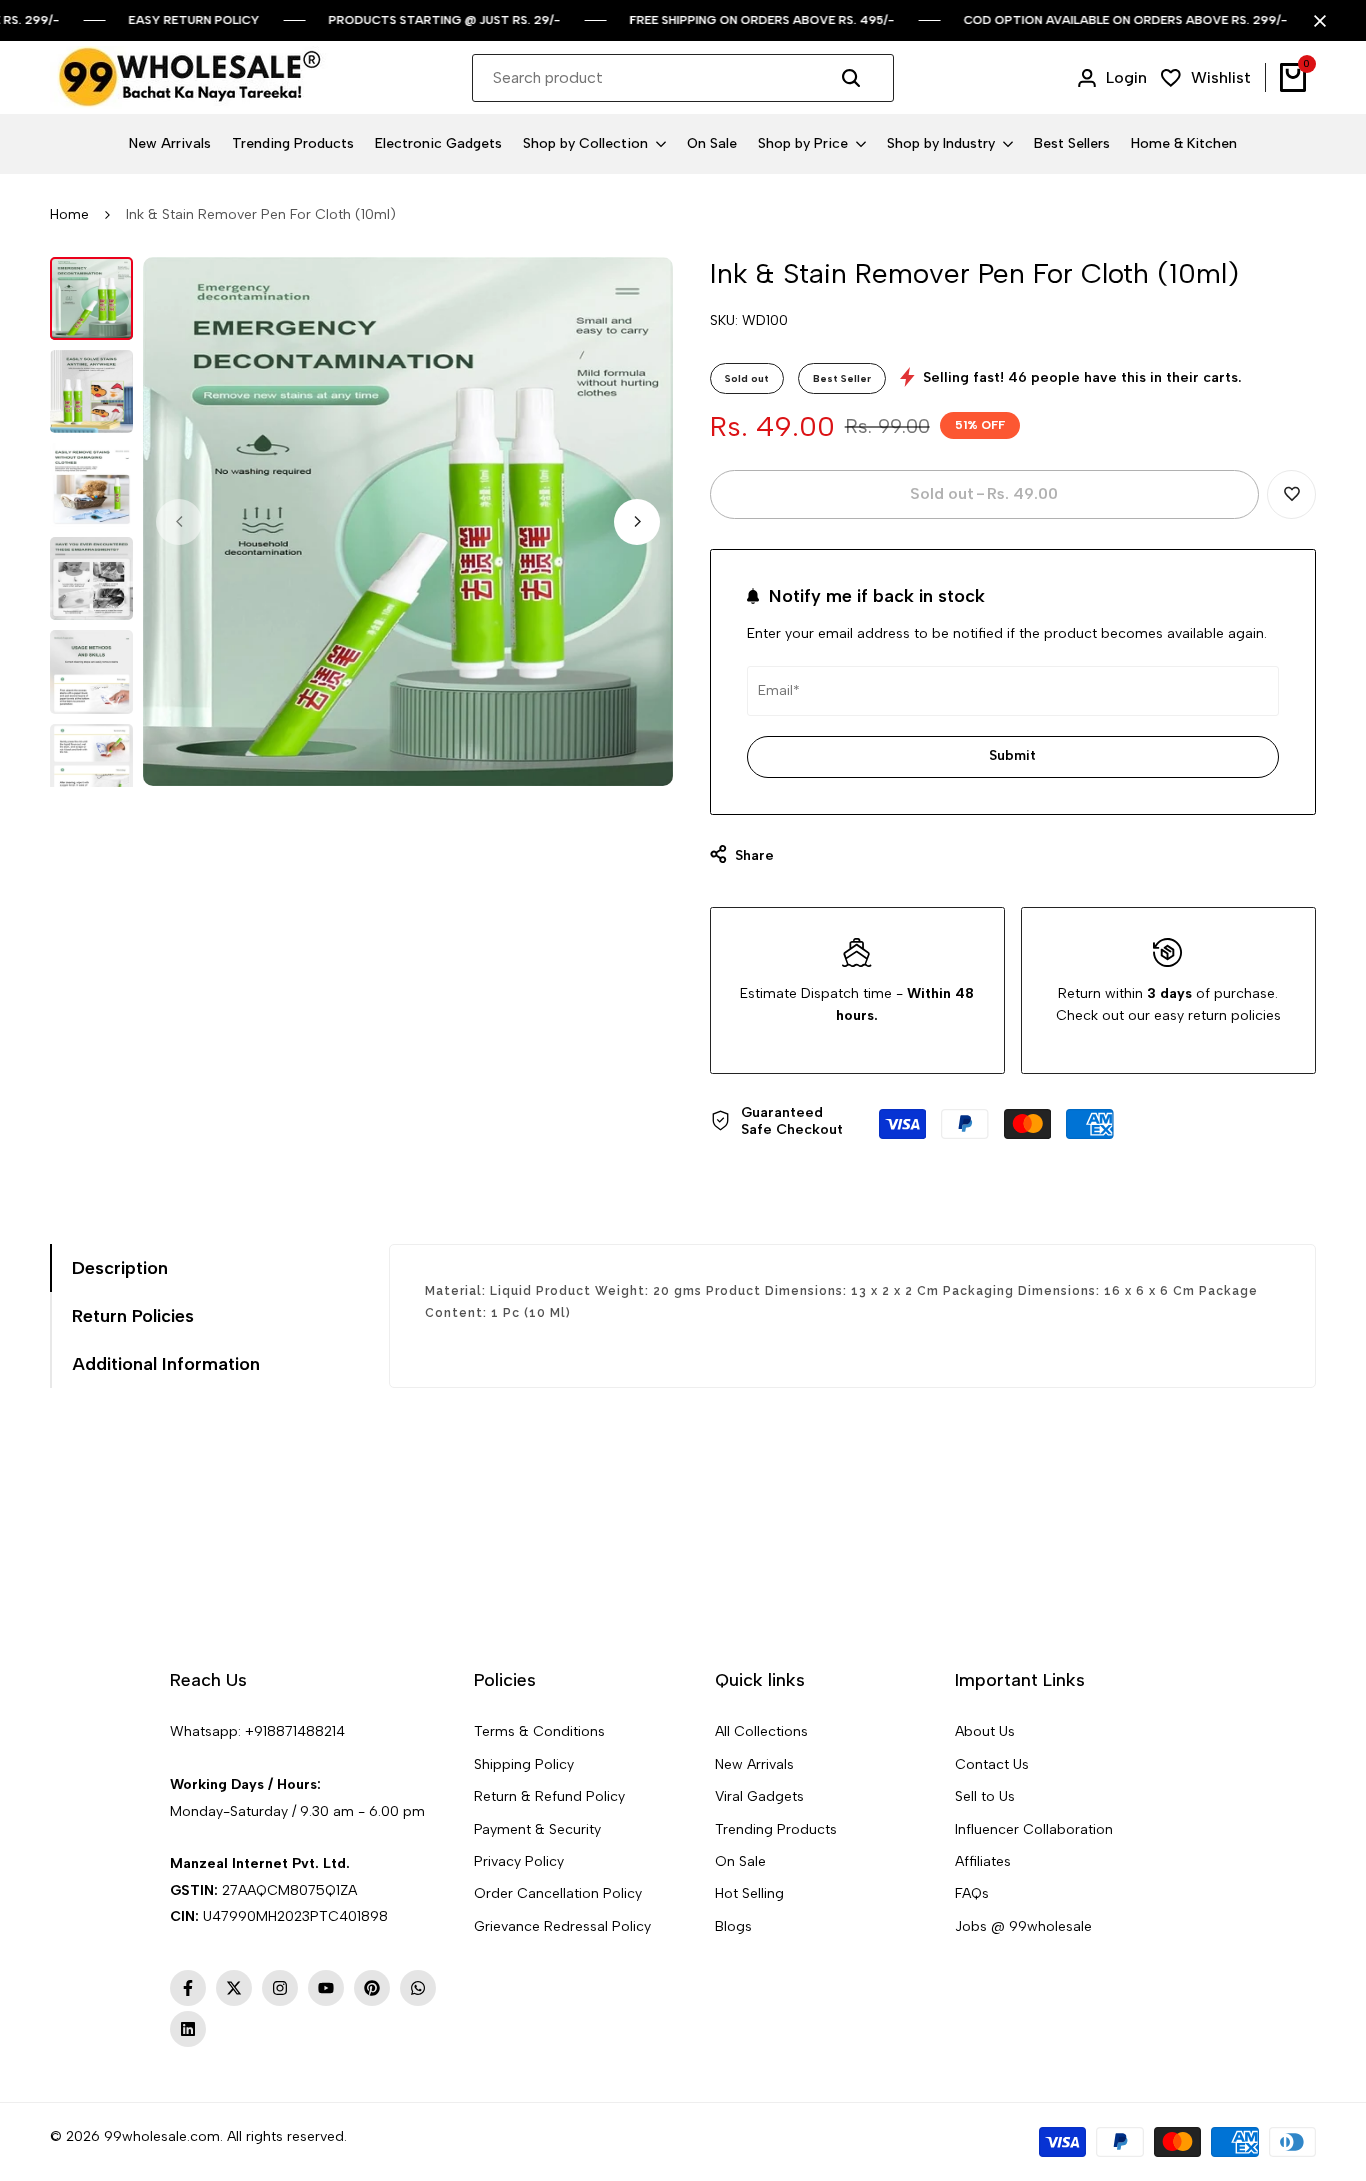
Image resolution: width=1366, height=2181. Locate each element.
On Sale (740, 1861)
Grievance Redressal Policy (562, 1926)
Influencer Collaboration (1034, 1829)
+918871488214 (295, 1731)
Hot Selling (749, 1893)
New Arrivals (754, 1764)
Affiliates (983, 1861)
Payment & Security (537, 1829)
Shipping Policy (524, 1764)
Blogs (733, 1926)
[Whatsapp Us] (172, 1758)
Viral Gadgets (759, 1796)
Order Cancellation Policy (558, 1893)
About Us (985, 1731)
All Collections (761, 1731)
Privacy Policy (519, 1861)
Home (69, 214)
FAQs (972, 1893)
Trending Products (776, 1829)
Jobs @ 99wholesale (1023, 1926)
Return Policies (133, 1316)
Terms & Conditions (539, 1731)
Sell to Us (985, 1796)
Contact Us (992, 1764)
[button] (1291, 494)
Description (120, 1268)
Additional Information (166, 1364)
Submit (1012, 755)
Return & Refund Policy (549, 1796)
